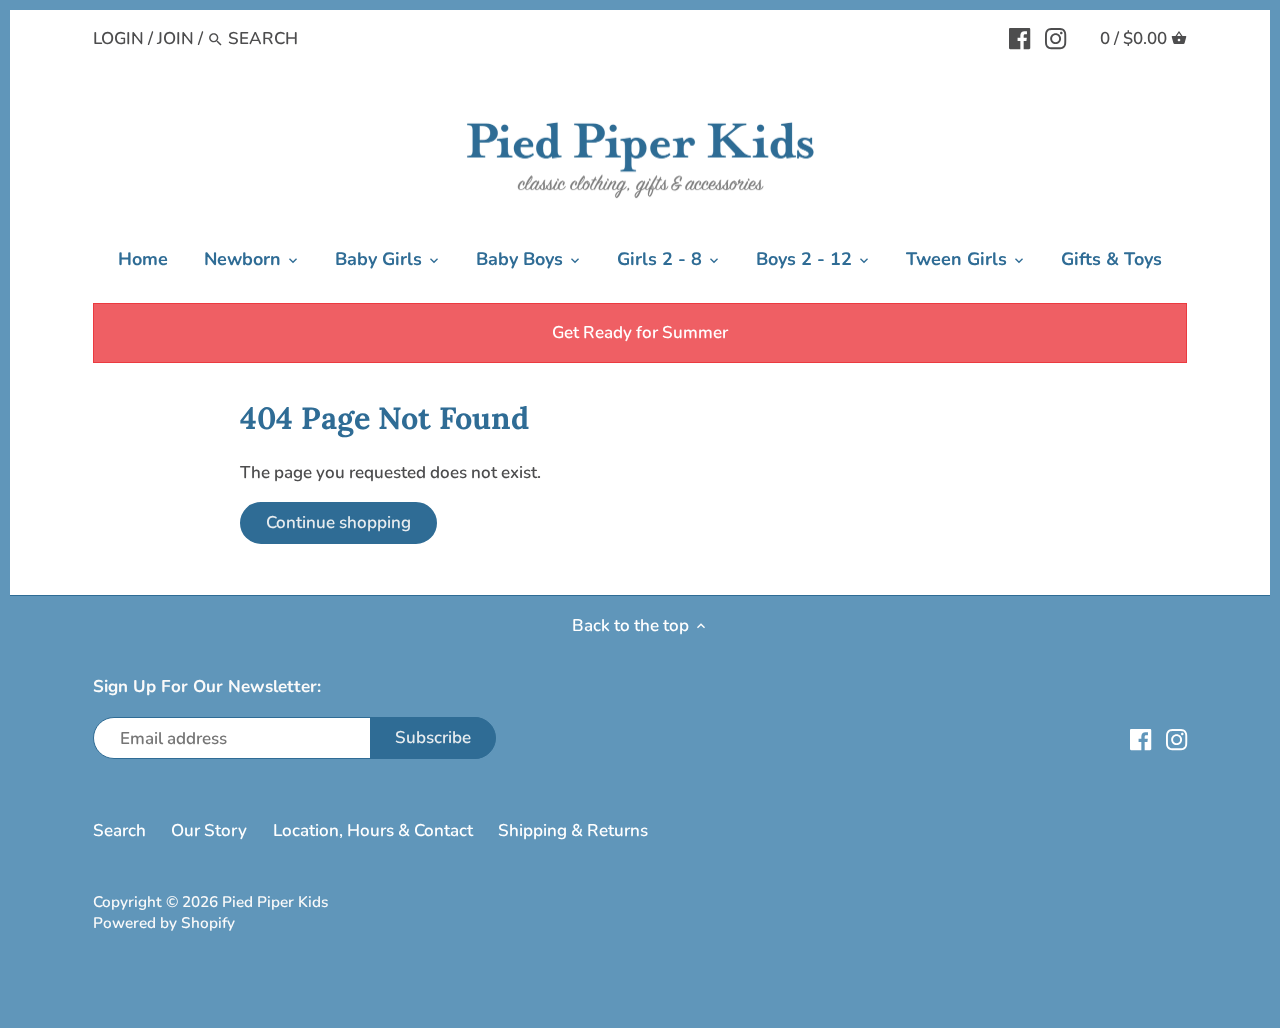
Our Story (209, 830)
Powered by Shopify (164, 923)
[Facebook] (1019, 38)
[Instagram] (1055, 38)
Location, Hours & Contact (373, 830)
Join (175, 38)
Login (118, 38)
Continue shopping (338, 522)
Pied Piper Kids (275, 902)
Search (119, 830)
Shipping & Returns (573, 830)
